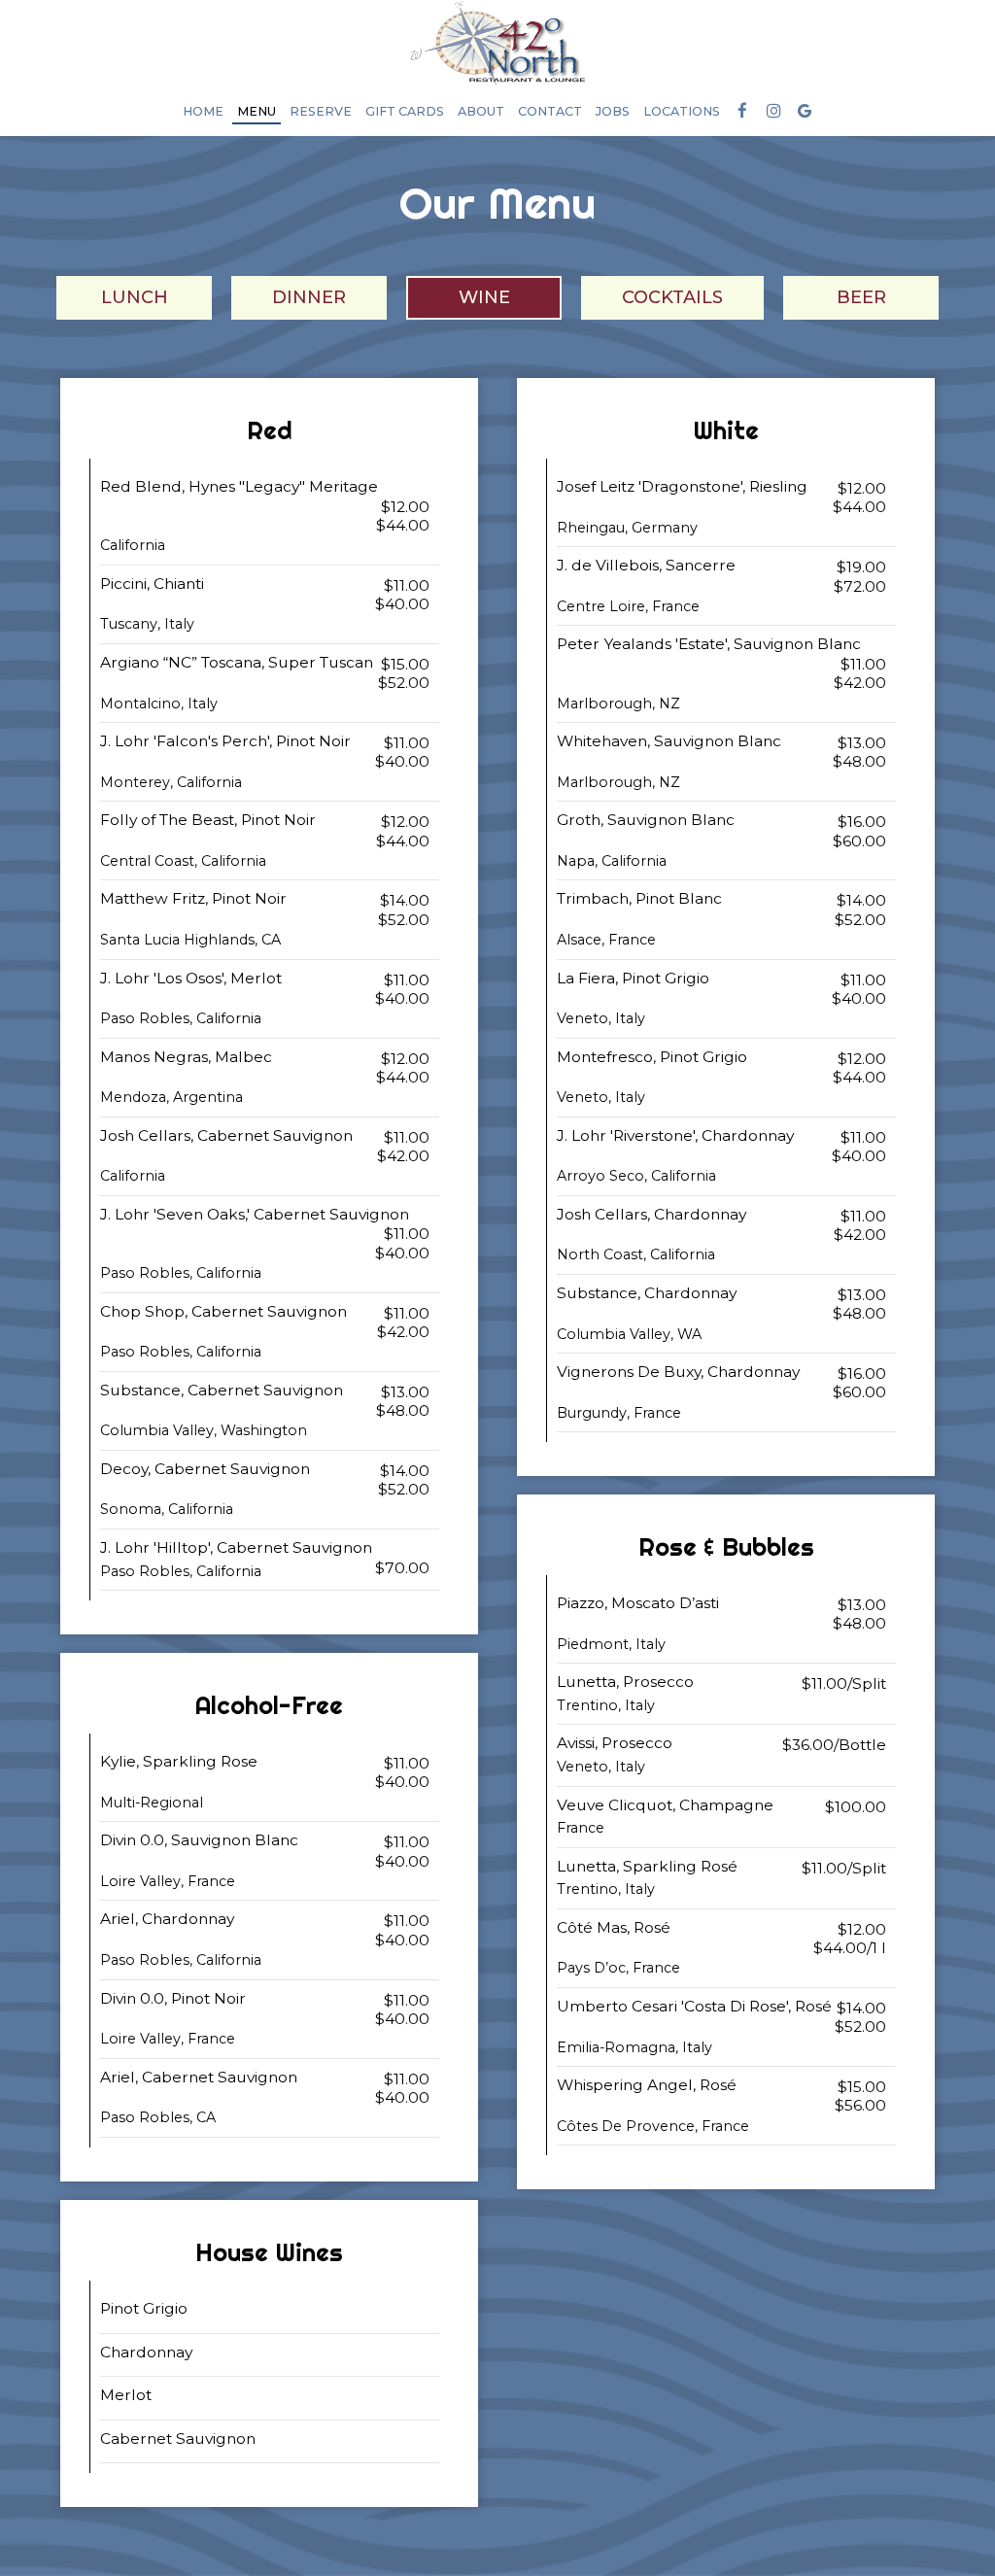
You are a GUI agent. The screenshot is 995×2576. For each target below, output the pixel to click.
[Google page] (805, 111)
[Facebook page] (742, 111)
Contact (550, 111)
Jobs (613, 111)
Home (203, 111)
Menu (257, 111)
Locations (682, 111)
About (481, 111)
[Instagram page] (773, 111)
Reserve (321, 111)
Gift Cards (405, 111)
